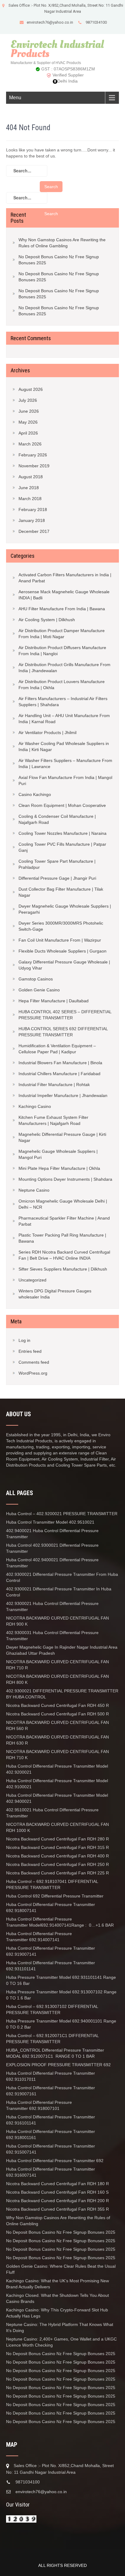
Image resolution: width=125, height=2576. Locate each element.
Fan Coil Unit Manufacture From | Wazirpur (60, 940)
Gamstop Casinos (36, 979)
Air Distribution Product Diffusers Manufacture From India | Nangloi (62, 651)
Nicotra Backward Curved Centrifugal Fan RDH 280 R (57, 1839)
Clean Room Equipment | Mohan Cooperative (62, 805)
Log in (24, 1340)
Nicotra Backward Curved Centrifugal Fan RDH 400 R (57, 1856)
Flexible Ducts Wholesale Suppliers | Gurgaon (62, 951)
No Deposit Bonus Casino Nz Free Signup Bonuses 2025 (59, 260)
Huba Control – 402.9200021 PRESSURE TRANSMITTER (62, 1514)
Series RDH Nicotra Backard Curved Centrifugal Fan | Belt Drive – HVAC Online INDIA (64, 1255)
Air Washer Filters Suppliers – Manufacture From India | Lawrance (65, 763)
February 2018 (33, 509)
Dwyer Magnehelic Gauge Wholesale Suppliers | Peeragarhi (65, 909)
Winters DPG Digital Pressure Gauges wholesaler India (55, 1294)
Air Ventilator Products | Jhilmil (47, 733)
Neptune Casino (34, 1190)
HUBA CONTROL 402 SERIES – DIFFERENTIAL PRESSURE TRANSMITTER (65, 1015)
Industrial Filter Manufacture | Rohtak (54, 1085)
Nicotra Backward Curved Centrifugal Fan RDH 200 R (57, 2201)
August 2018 (31, 477)
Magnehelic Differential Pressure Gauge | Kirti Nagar (62, 1137)
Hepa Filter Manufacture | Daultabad (54, 1001)
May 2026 (28, 422)
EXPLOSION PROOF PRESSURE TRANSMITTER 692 (58, 2065)
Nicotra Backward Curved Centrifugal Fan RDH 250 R (57, 1864)
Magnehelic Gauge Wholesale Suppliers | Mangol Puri (58, 1154)
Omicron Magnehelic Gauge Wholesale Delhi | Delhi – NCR (63, 1204)
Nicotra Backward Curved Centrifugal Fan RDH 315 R (57, 1847)
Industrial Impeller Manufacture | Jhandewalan (63, 1095)
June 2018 (29, 488)
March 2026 (30, 444)
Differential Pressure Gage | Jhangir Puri (57, 878)
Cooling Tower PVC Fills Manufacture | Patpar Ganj (62, 847)
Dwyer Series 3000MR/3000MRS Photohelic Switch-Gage (61, 926)
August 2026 (31, 389)
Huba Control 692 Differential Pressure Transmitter (55, 1896)
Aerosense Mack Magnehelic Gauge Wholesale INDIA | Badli (64, 595)
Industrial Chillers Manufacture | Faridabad (59, 1074)
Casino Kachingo (35, 794)
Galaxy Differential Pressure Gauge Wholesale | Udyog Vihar (64, 965)
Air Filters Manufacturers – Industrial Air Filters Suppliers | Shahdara (63, 702)
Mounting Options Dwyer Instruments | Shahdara (65, 1179)
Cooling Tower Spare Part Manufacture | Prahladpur (57, 864)
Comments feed (34, 1362)
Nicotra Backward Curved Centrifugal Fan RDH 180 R (58, 2184)
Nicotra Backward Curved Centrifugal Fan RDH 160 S (57, 2192)
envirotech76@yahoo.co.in (50, 22)
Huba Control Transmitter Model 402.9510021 (50, 1522)
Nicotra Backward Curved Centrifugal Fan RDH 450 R (57, 1705)
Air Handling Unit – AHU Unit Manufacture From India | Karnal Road (64, 719)
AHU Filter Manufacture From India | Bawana (62, 609)
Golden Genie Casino (39, 990)
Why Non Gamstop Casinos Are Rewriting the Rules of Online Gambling (62, 243)
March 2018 (30, 499)
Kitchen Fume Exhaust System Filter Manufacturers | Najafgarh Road (53, 1120)
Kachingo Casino (35, 1106)
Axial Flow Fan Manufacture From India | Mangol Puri (65, 780)
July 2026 (28, 400)
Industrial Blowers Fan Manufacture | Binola (60, 1063)
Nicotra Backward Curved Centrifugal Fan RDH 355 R (57, 2209)
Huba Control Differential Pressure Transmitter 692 (55, 2161)
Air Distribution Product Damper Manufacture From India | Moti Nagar (62, 634)
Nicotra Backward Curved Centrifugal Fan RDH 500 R (57, 1714)
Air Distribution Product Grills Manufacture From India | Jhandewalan (64, 668)
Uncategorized (32, 1280)
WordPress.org (33, 1373)
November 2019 (34, 466)
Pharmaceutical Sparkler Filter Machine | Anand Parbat (64, 1221)
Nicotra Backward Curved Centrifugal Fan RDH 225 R (57, 1873)
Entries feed (30, 1351)
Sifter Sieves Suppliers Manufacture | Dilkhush (63, 1269)
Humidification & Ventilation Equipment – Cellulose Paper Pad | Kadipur (57, 1049)
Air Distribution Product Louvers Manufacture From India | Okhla (62, 685)
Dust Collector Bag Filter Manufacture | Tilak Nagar (61, 892)
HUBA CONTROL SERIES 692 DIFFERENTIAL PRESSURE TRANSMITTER (63, 1032)
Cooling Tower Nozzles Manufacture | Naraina (62, 833)
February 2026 (33, 455)
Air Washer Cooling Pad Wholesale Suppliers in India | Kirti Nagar (64, 746)
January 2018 (32, 520)
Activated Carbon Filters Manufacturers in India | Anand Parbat (65, 578)
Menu (15, 98)
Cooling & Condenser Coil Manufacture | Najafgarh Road (57, 819)
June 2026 (29, 411)
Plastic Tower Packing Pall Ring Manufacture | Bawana (62, 1238)
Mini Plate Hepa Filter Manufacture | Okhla (59, 1168)
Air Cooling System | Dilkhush (47, 620)
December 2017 (34, 531)
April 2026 (28, 433)
